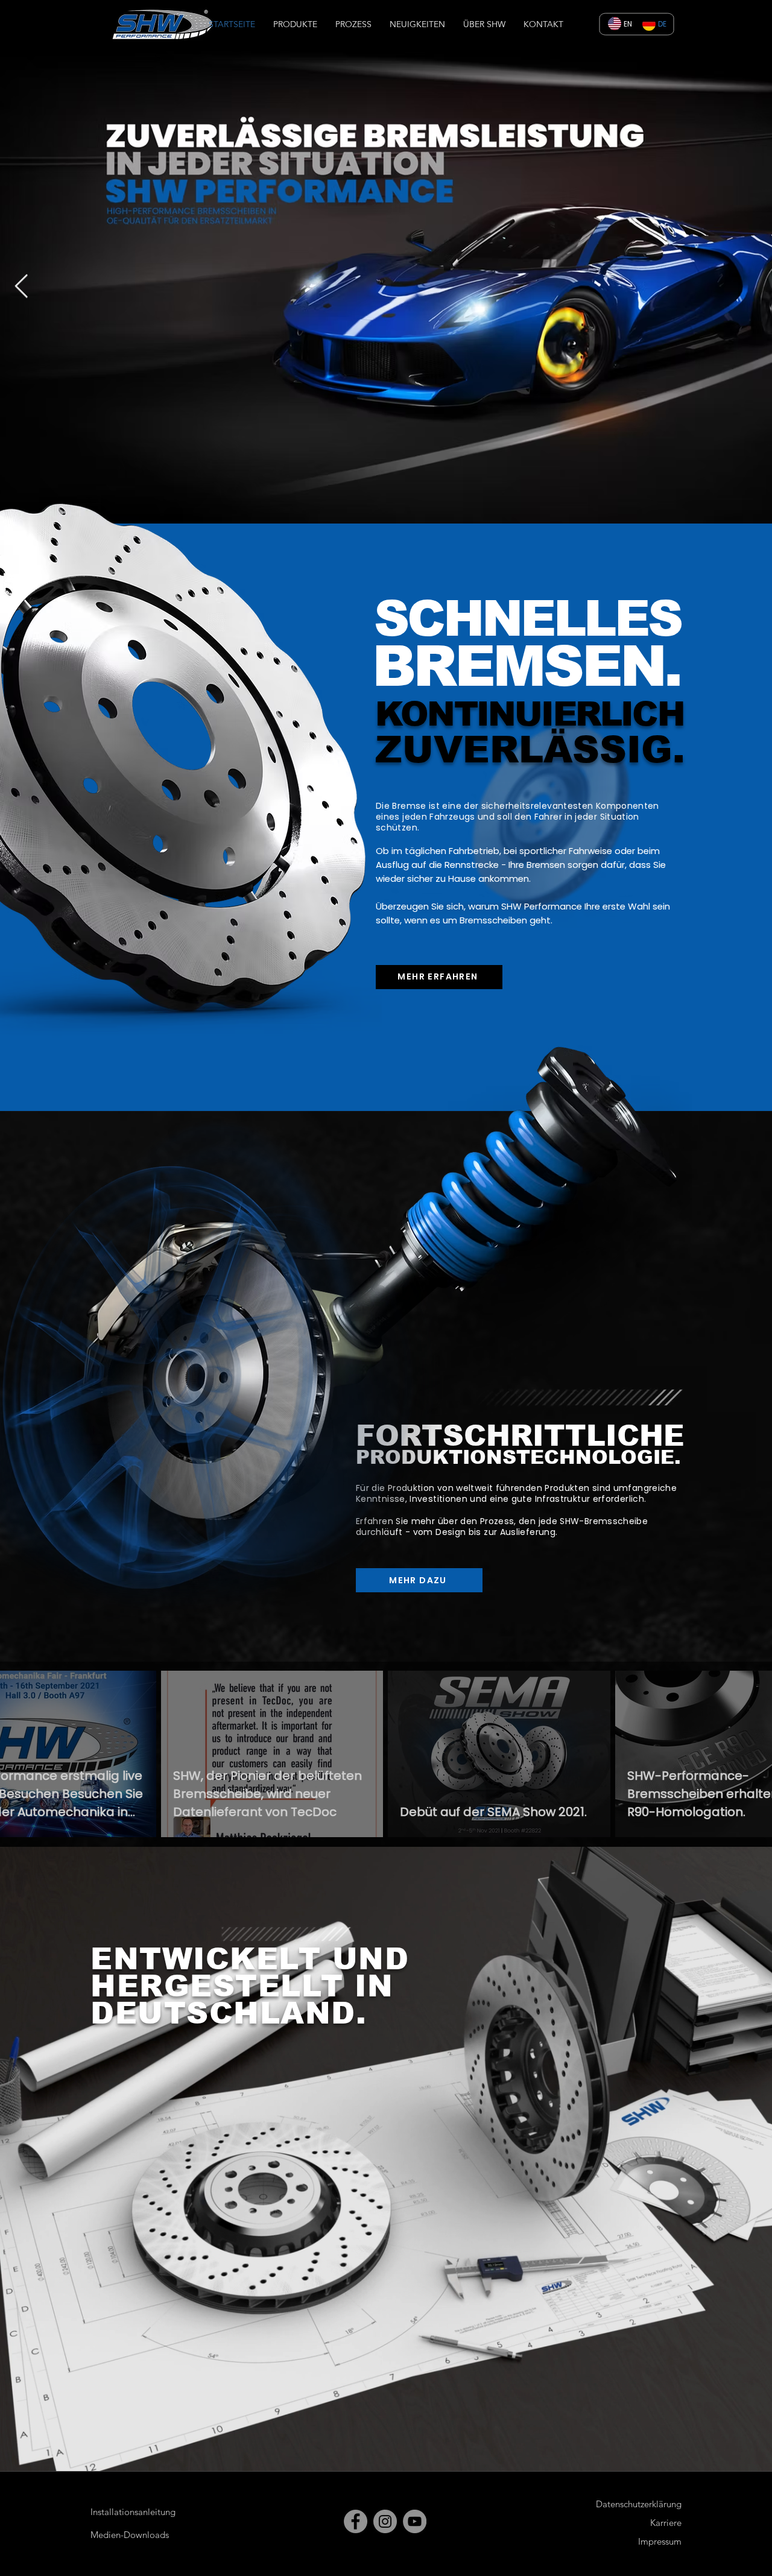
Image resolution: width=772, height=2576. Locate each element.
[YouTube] (415, 2521)
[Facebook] (356, 2521)
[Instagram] (385, 2521)
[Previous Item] (21, 287)
